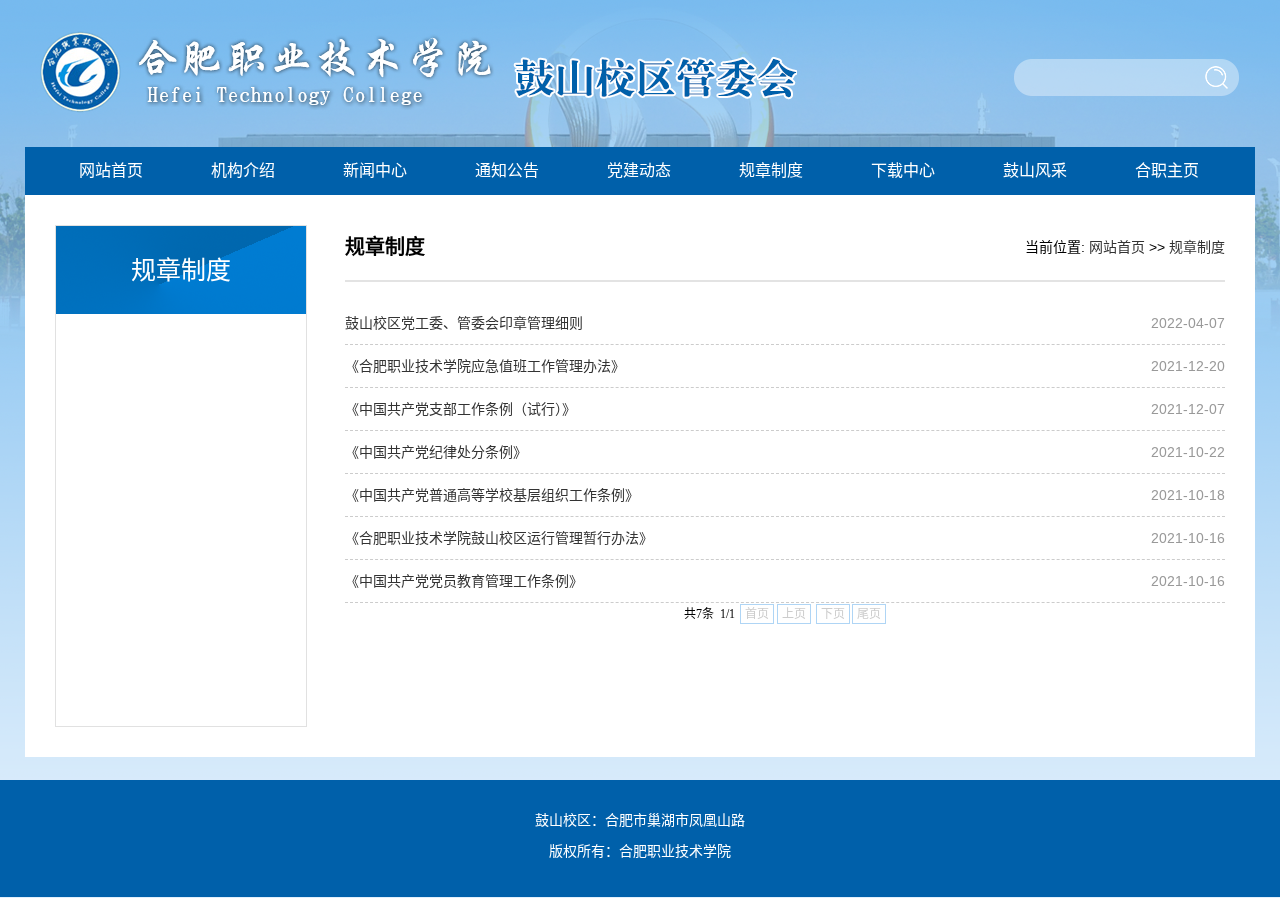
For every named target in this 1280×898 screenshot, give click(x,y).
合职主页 (1167, 170)
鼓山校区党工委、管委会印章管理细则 (464, 323)
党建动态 (639, 170)
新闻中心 (375, 170)
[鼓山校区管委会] (418, 109)
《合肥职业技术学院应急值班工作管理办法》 (485, 366)
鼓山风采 (1035, 170)
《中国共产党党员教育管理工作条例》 (464, 581)
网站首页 (111, 170)
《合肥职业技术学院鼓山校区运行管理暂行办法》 (499, 538)
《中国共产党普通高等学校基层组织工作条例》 (492, 495)
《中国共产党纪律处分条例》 (436, 452)
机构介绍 (243, 170)
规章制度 (771, 170)
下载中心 (903, 170)
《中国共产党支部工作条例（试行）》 (460, 409)
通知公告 (507, 170)
